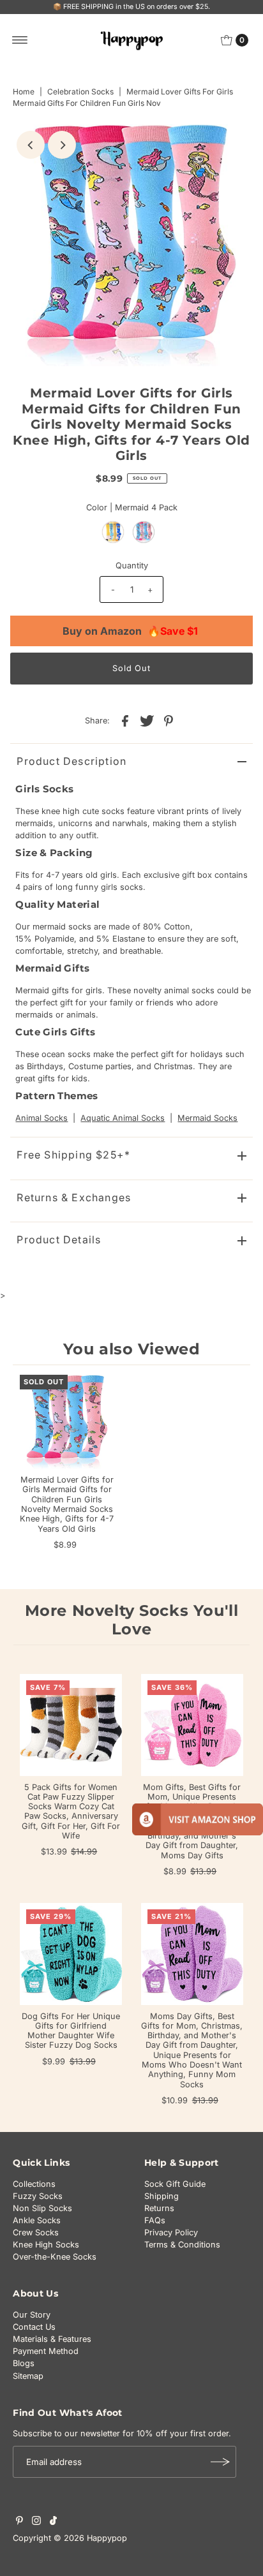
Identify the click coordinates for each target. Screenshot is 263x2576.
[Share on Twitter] (147, 721)
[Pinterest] (19, 2522)
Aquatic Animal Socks (123, 1118)
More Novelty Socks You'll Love (132, 1620)
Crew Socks (36, 2232)
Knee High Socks (46, 2245)
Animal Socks (41, 1118)
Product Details (59, 1240)
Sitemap (28, 2376)
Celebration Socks (80, 92)
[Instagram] (36, 2522)
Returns (159, 2208)
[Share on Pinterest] (169, 721)
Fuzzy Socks (38, 2196)
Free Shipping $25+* (73, 1155)
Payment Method (46, 2351)
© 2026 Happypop (90, 2538)
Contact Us (34, 2327)
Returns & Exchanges (74, 1197)
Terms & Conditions (182, 2245)
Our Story (32, 2315)
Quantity (132, 566)
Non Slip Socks (42, 2208)
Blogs (24, 2363)
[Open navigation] (20, 40)
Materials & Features (52, 2339)
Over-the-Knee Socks (55, 2257)
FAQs (155, 2220)
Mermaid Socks (207, 1118)
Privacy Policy (171, 2232)
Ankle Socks (37, 2220)
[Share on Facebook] (125, 721)
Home (24, 92)
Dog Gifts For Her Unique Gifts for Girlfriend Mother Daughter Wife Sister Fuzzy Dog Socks (71, 2031)
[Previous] (31, 145)
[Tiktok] (53, 2522)
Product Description (71, 761)
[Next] (62, 145)
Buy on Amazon (130, 631)
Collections (34, 2184)
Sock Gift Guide (175, 2184)
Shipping (162, 2196)
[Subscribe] (220, 2462)
